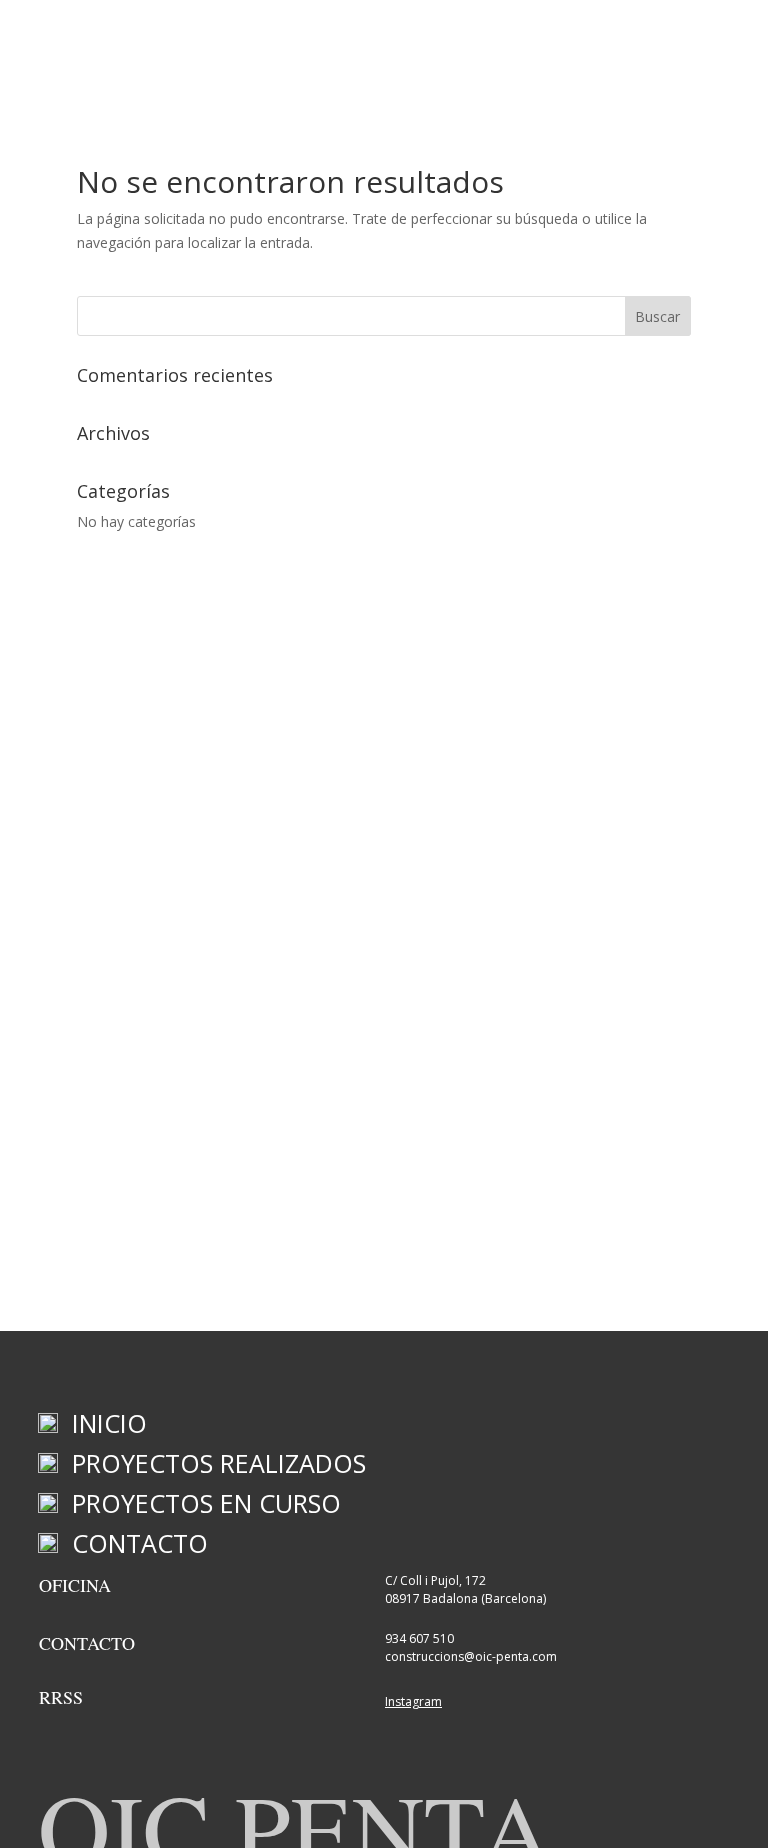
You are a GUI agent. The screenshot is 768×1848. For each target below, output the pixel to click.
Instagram (413, 1701)
